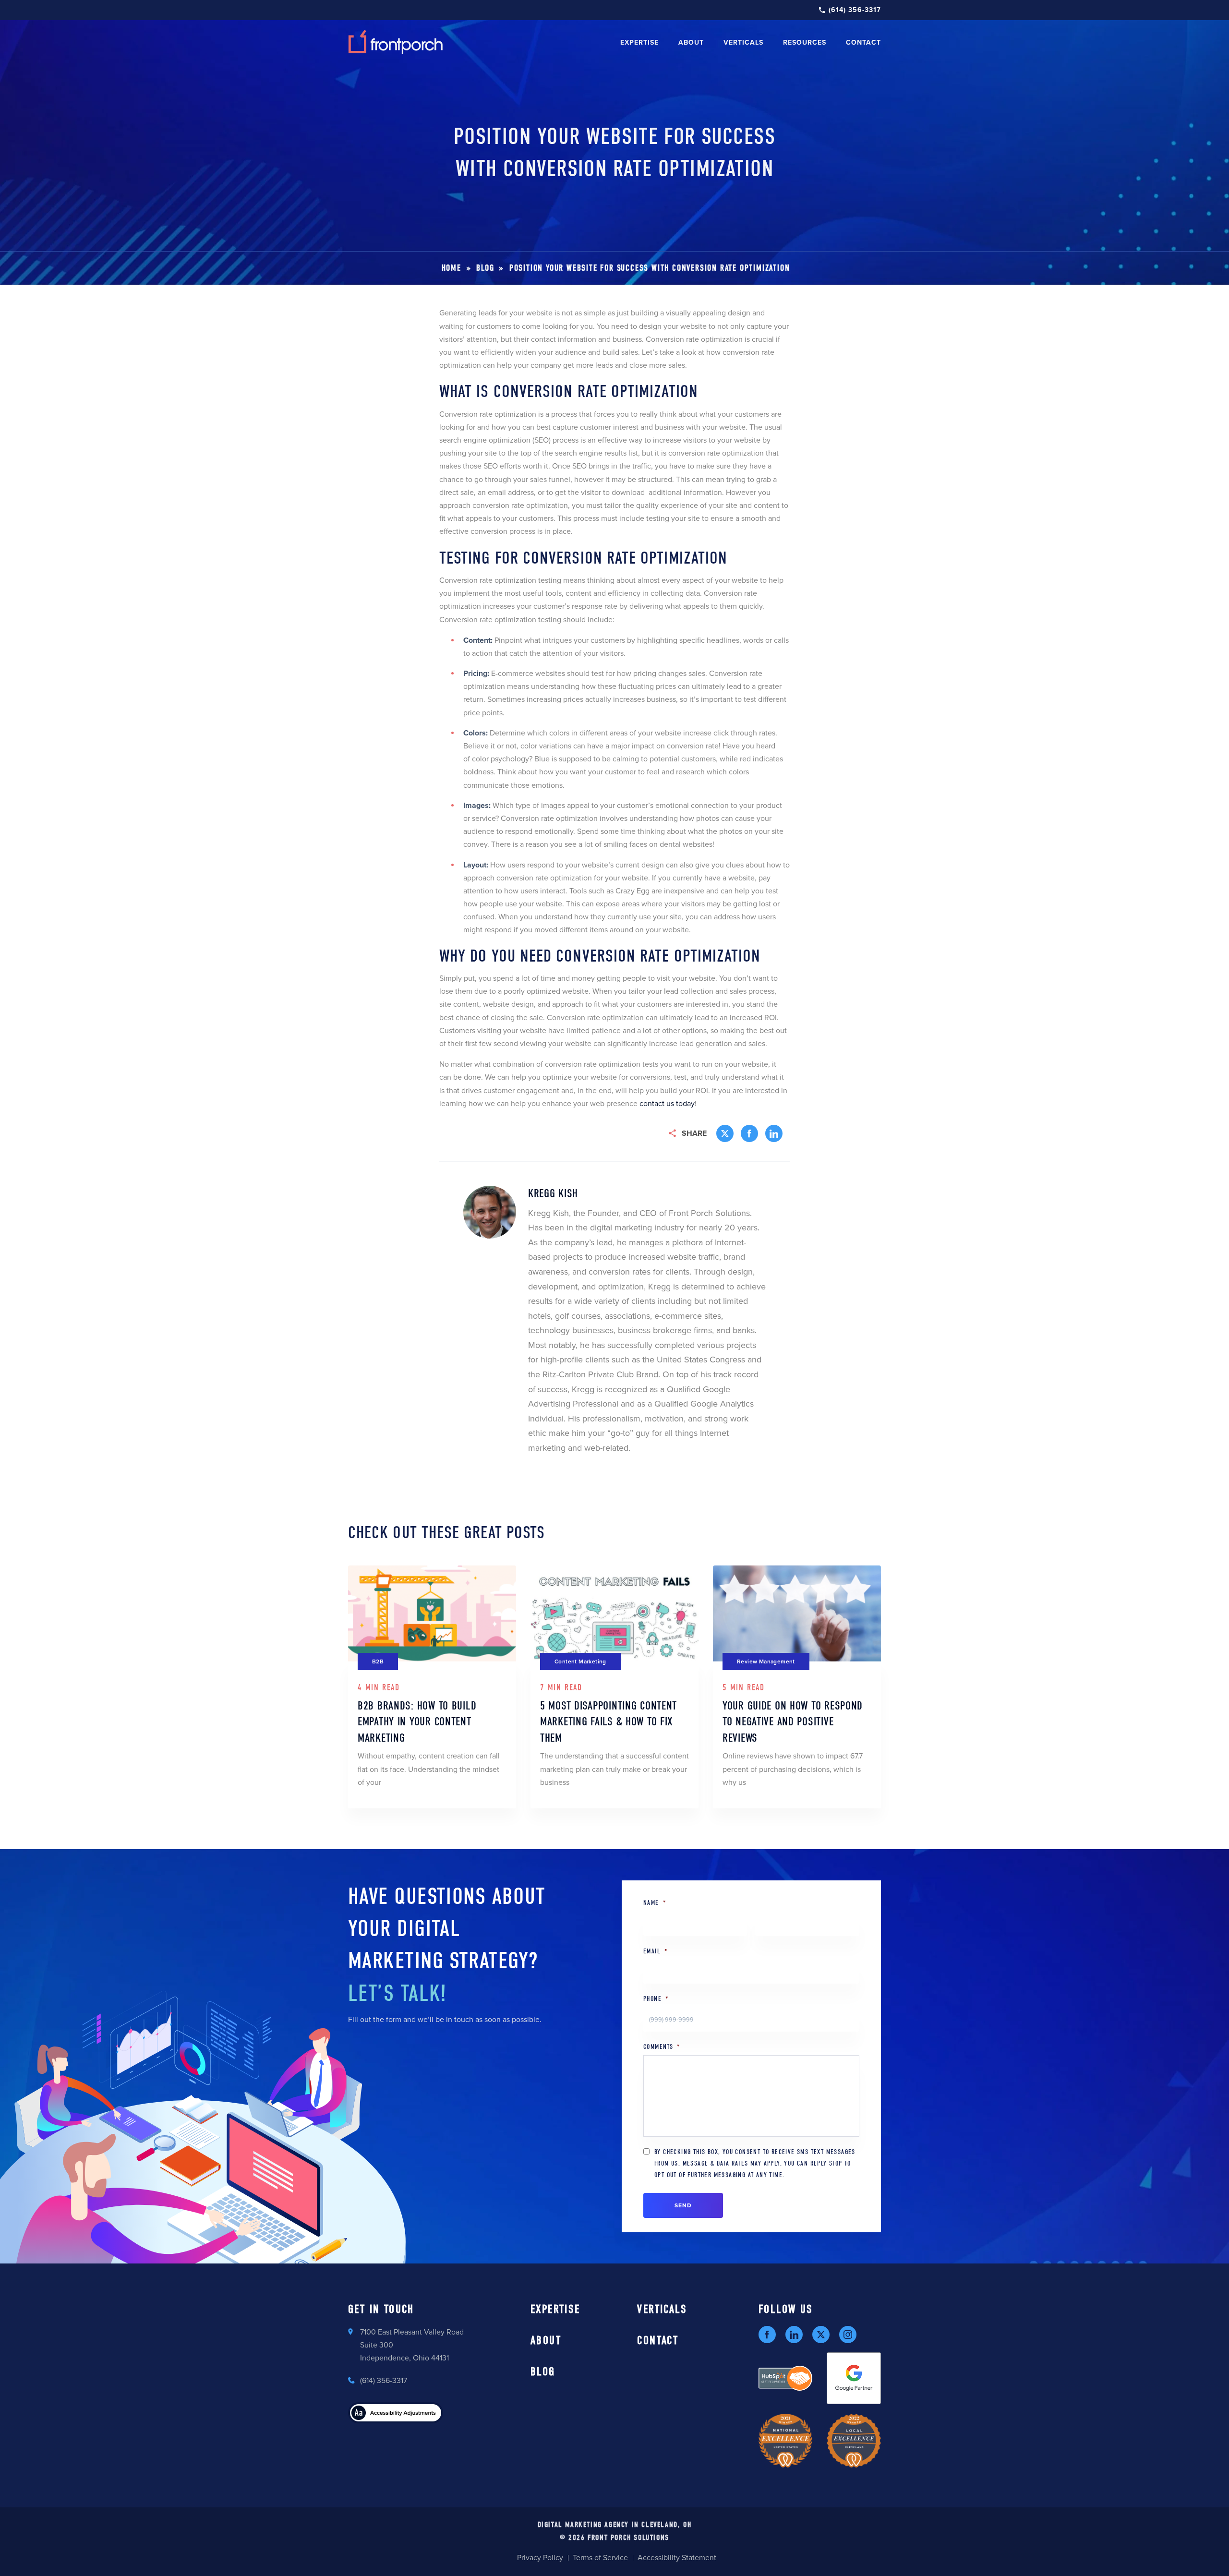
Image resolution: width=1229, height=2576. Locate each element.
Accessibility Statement (677, 2558)
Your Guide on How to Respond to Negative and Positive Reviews (793, 1722)
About (691, 42)
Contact (863, 42)
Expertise (639, 42)
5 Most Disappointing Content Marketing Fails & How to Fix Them (608, 1722)
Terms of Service (600, 2558)
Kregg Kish (553, 1193)
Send (683, 2205)
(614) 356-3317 (855, 10)
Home (452, 268)
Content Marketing (580, 1661)
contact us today (667, 1104)
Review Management (766, 1661)
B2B (378, 1661)
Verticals (662, 2309)
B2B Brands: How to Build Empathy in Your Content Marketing (417, 1722)
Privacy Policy (540, 2558)
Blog (485, 268)
